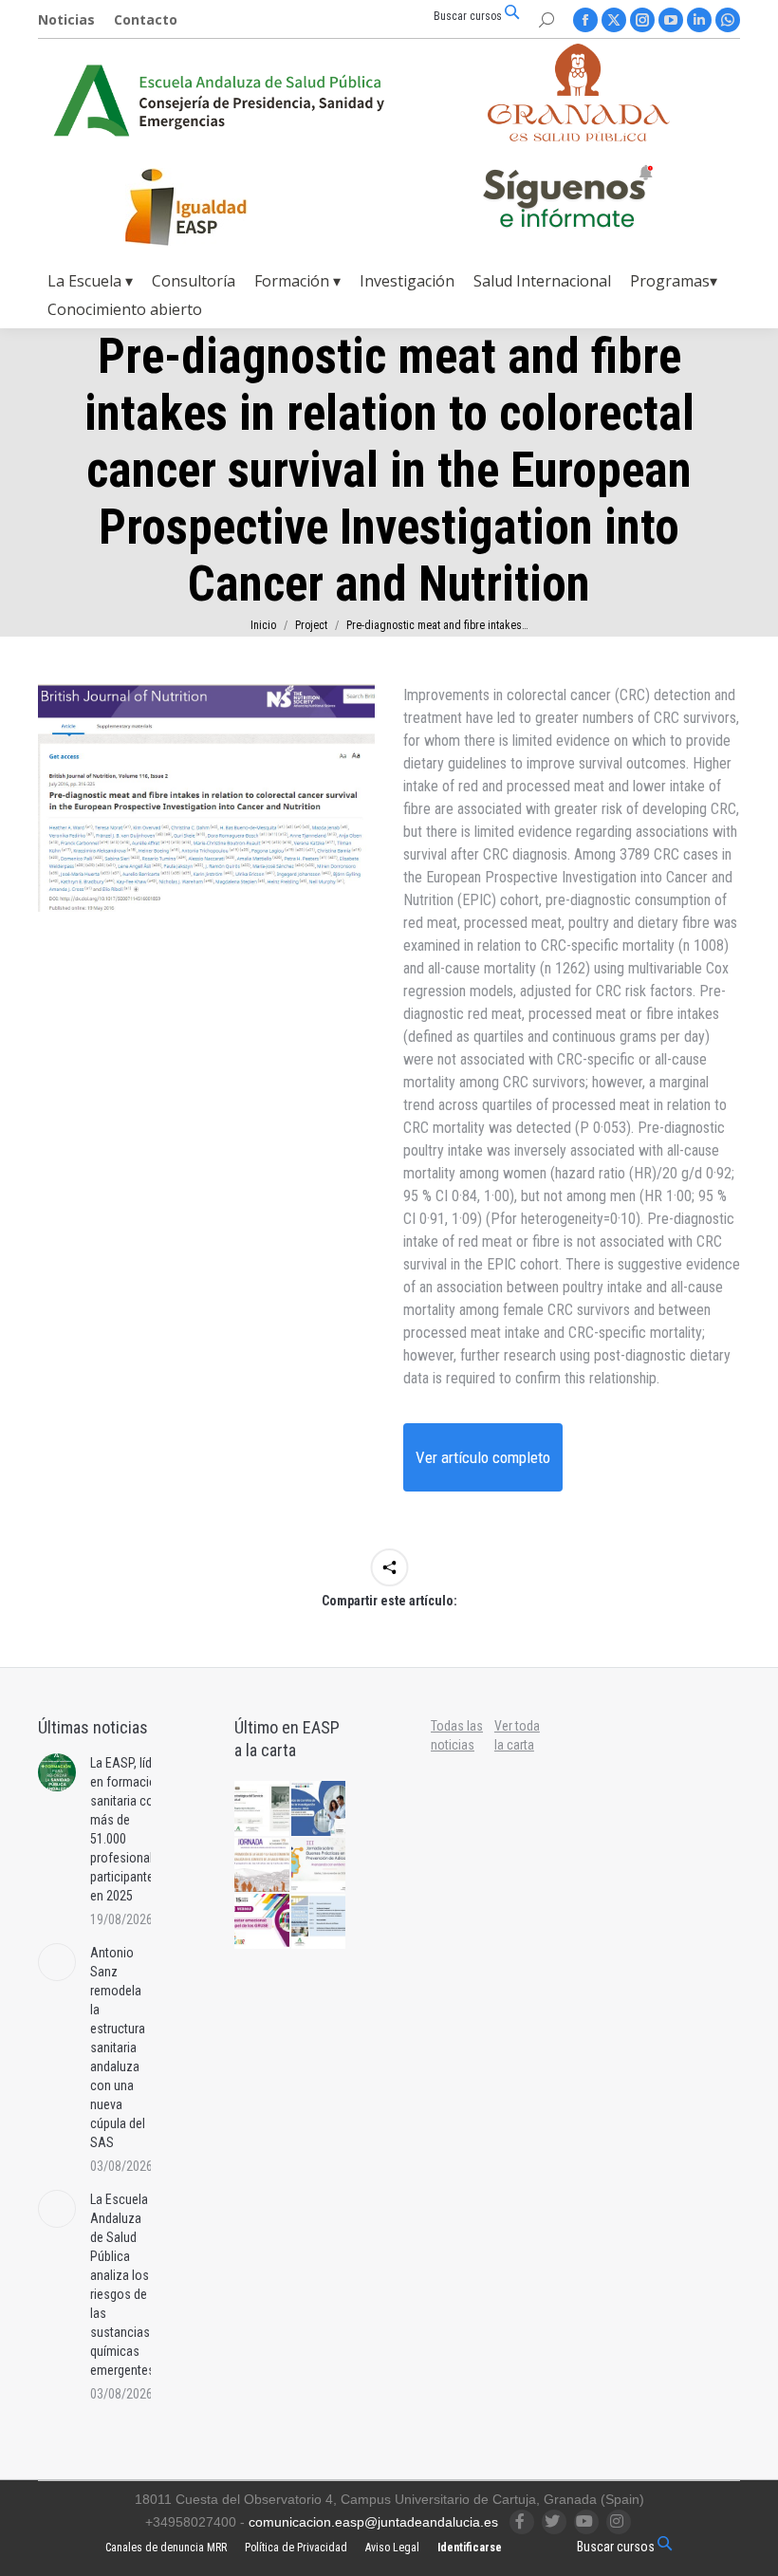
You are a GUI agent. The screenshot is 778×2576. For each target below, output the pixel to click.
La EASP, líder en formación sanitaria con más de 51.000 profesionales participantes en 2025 (128, 1829)
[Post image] (57, 1772)
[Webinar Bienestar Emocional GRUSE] (263, 1922)
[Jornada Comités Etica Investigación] (320, 1809)
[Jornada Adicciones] (320, 1866)
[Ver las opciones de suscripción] (567, 200)
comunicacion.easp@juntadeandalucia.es (373, 2522)
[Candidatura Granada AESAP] (579, 136)
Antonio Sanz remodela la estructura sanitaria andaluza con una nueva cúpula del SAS (118, 2048)
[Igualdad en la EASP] (216, 207)
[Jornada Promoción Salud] (263, 1866)
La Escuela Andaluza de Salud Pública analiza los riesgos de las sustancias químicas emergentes (122, 2285)
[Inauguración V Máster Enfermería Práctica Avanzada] (320, 1922)
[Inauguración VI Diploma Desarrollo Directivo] (263, 1809)
